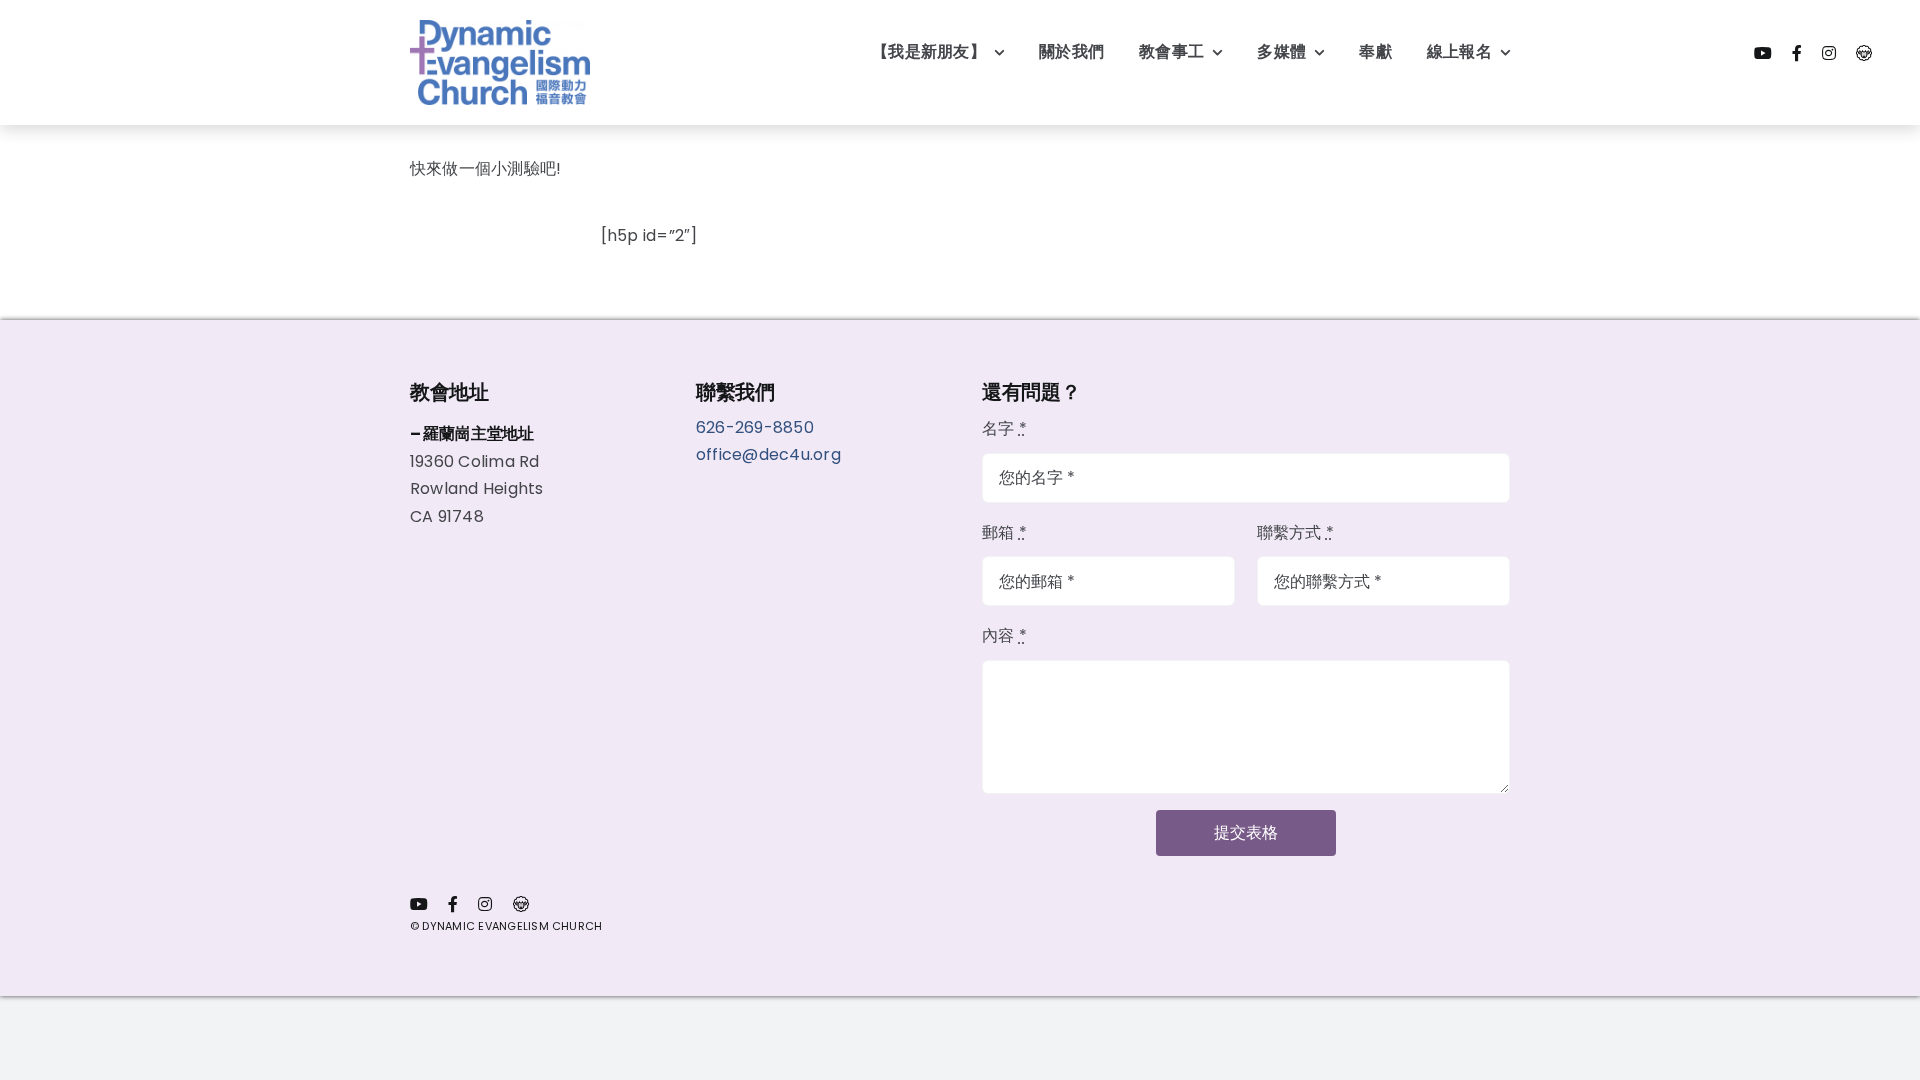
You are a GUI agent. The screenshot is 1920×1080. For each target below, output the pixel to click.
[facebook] (1797, 53)
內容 (1004, 635)
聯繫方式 (1295, 532)
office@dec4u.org (768, 454)
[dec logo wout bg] (500, 27)
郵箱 (1004, 532)
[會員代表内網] (1864, 53)
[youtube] (1763, 53)
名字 (1004, 428)
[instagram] (1829, 53)
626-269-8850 (757, 427)
